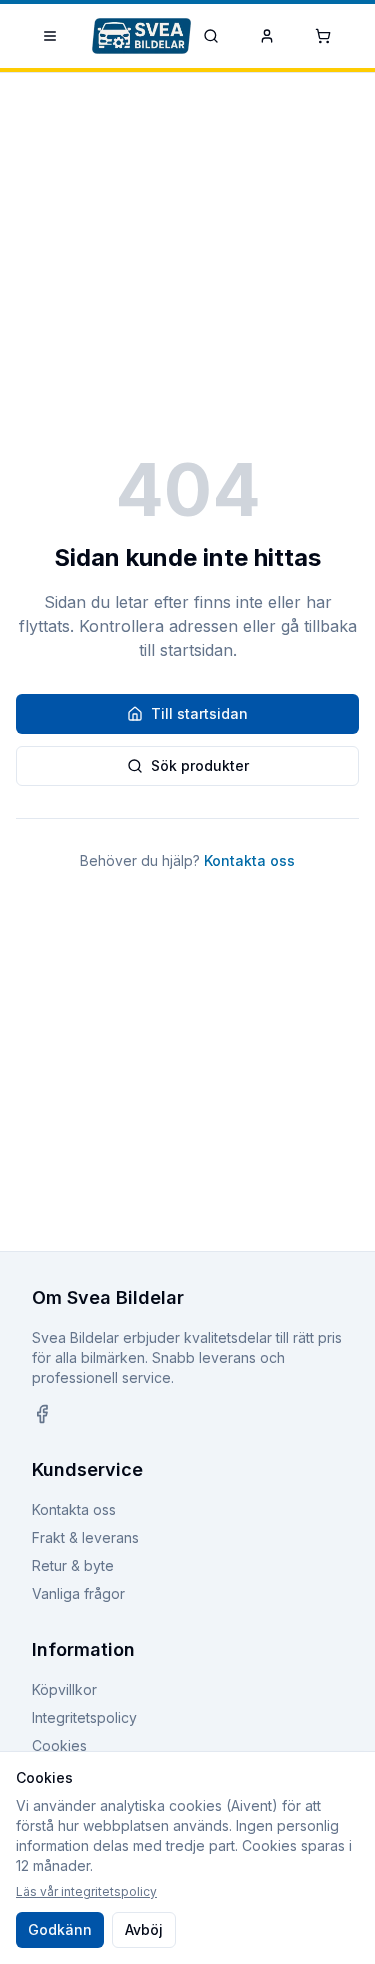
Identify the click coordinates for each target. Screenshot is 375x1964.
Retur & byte (73, 1565)
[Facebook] (42, 1414)
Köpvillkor (64, 1689)
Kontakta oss (249, 860)
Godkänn (60, 1929)
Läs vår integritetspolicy (86, 1891)
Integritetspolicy (84, 1717)
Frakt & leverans (85, 1537)
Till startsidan (199, 713)
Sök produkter (200, 765)
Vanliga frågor (78, 1593)
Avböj (144, 1929)
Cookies (59, 1745)
